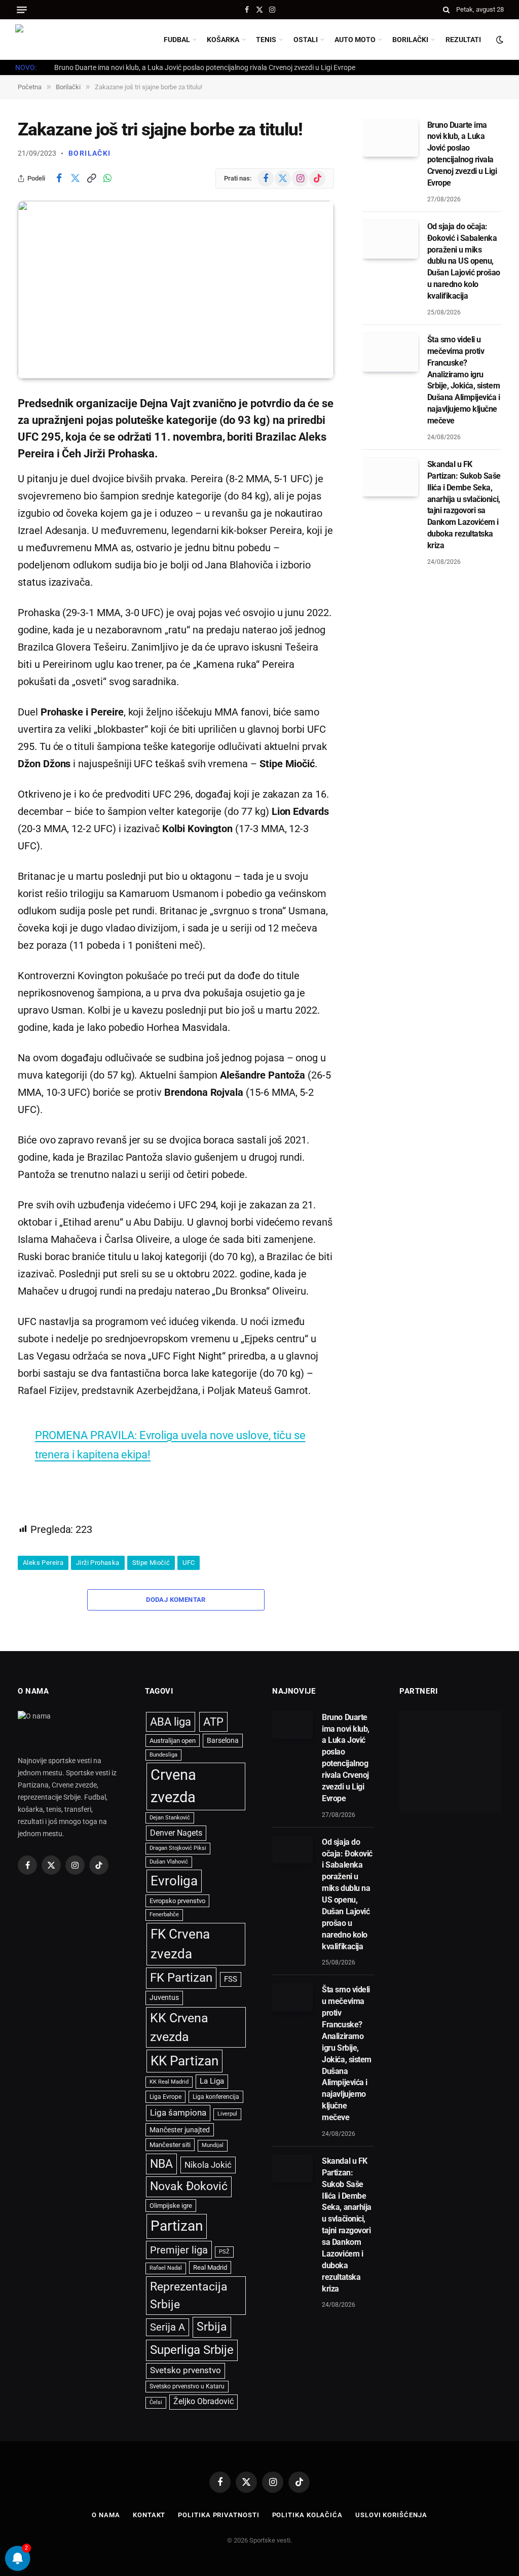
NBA (161, 2164)
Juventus (164, 1997)
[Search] (446, 10)
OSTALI (306, 40)
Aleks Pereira (43, 1563)
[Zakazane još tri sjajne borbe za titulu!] (176, 290)
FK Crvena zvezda (180, 1944)
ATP (213, 1722)
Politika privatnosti (218, 2515)
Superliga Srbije (192, 2350)
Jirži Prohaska (98, 1563)
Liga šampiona (178, 2113)
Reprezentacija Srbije (189, 2295)
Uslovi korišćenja (391, 2515)
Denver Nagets (176, 1833)
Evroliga (174, 1881)
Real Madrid (210, 2267)
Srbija (212, 2327)
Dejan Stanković (170, 1818)
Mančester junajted (180, 2130)
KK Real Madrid (169, 2082)
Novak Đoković (189, 2186)
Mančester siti (170, 2145)
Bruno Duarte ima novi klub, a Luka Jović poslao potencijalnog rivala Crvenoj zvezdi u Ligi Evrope (205, 67)
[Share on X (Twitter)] (75, 178)
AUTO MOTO (355, 40)
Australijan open (173, 1741)
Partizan (177, 2226)
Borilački (90, 153)
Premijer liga (179, 2250)
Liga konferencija (216, 2097)
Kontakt (149, 2515)
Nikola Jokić (208, 2165)
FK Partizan (181, 1978)
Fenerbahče (164, 1915)
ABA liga (171, 1722)
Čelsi (156, 2402)
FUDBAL (177, 40)
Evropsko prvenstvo (177, 1901)
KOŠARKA (223, 40)
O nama (106, 2515)
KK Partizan (184, 2061)
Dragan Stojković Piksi (178, 1848)
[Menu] (22, 10)
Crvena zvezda (173, 1786)
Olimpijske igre (171, 2206)
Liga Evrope (165, 2097)
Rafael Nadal (166, 2268)
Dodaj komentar (176, 1600)
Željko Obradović (203, 2402)
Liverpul (227, 2114)
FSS (231, 1979)
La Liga (212, 2081)
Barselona (223, 1740)
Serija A (168, 2327)
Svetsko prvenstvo (186, 2370)
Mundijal (213, 2145)
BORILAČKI (410, 40)
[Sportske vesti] (61, 40)
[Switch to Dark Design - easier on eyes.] (499, 40)
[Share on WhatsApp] (107, 178)
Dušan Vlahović (169, 1862)
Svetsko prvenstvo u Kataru (187, 2386)
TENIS (266, 40)
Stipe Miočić (151, 1563)
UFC (189, 1563)
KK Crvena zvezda (179, 2027)
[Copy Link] (91, 178)
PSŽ (224, 2252)
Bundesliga (163, 1755)
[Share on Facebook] (59, 178)
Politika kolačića (307, 2515)
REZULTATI (463, 40)
